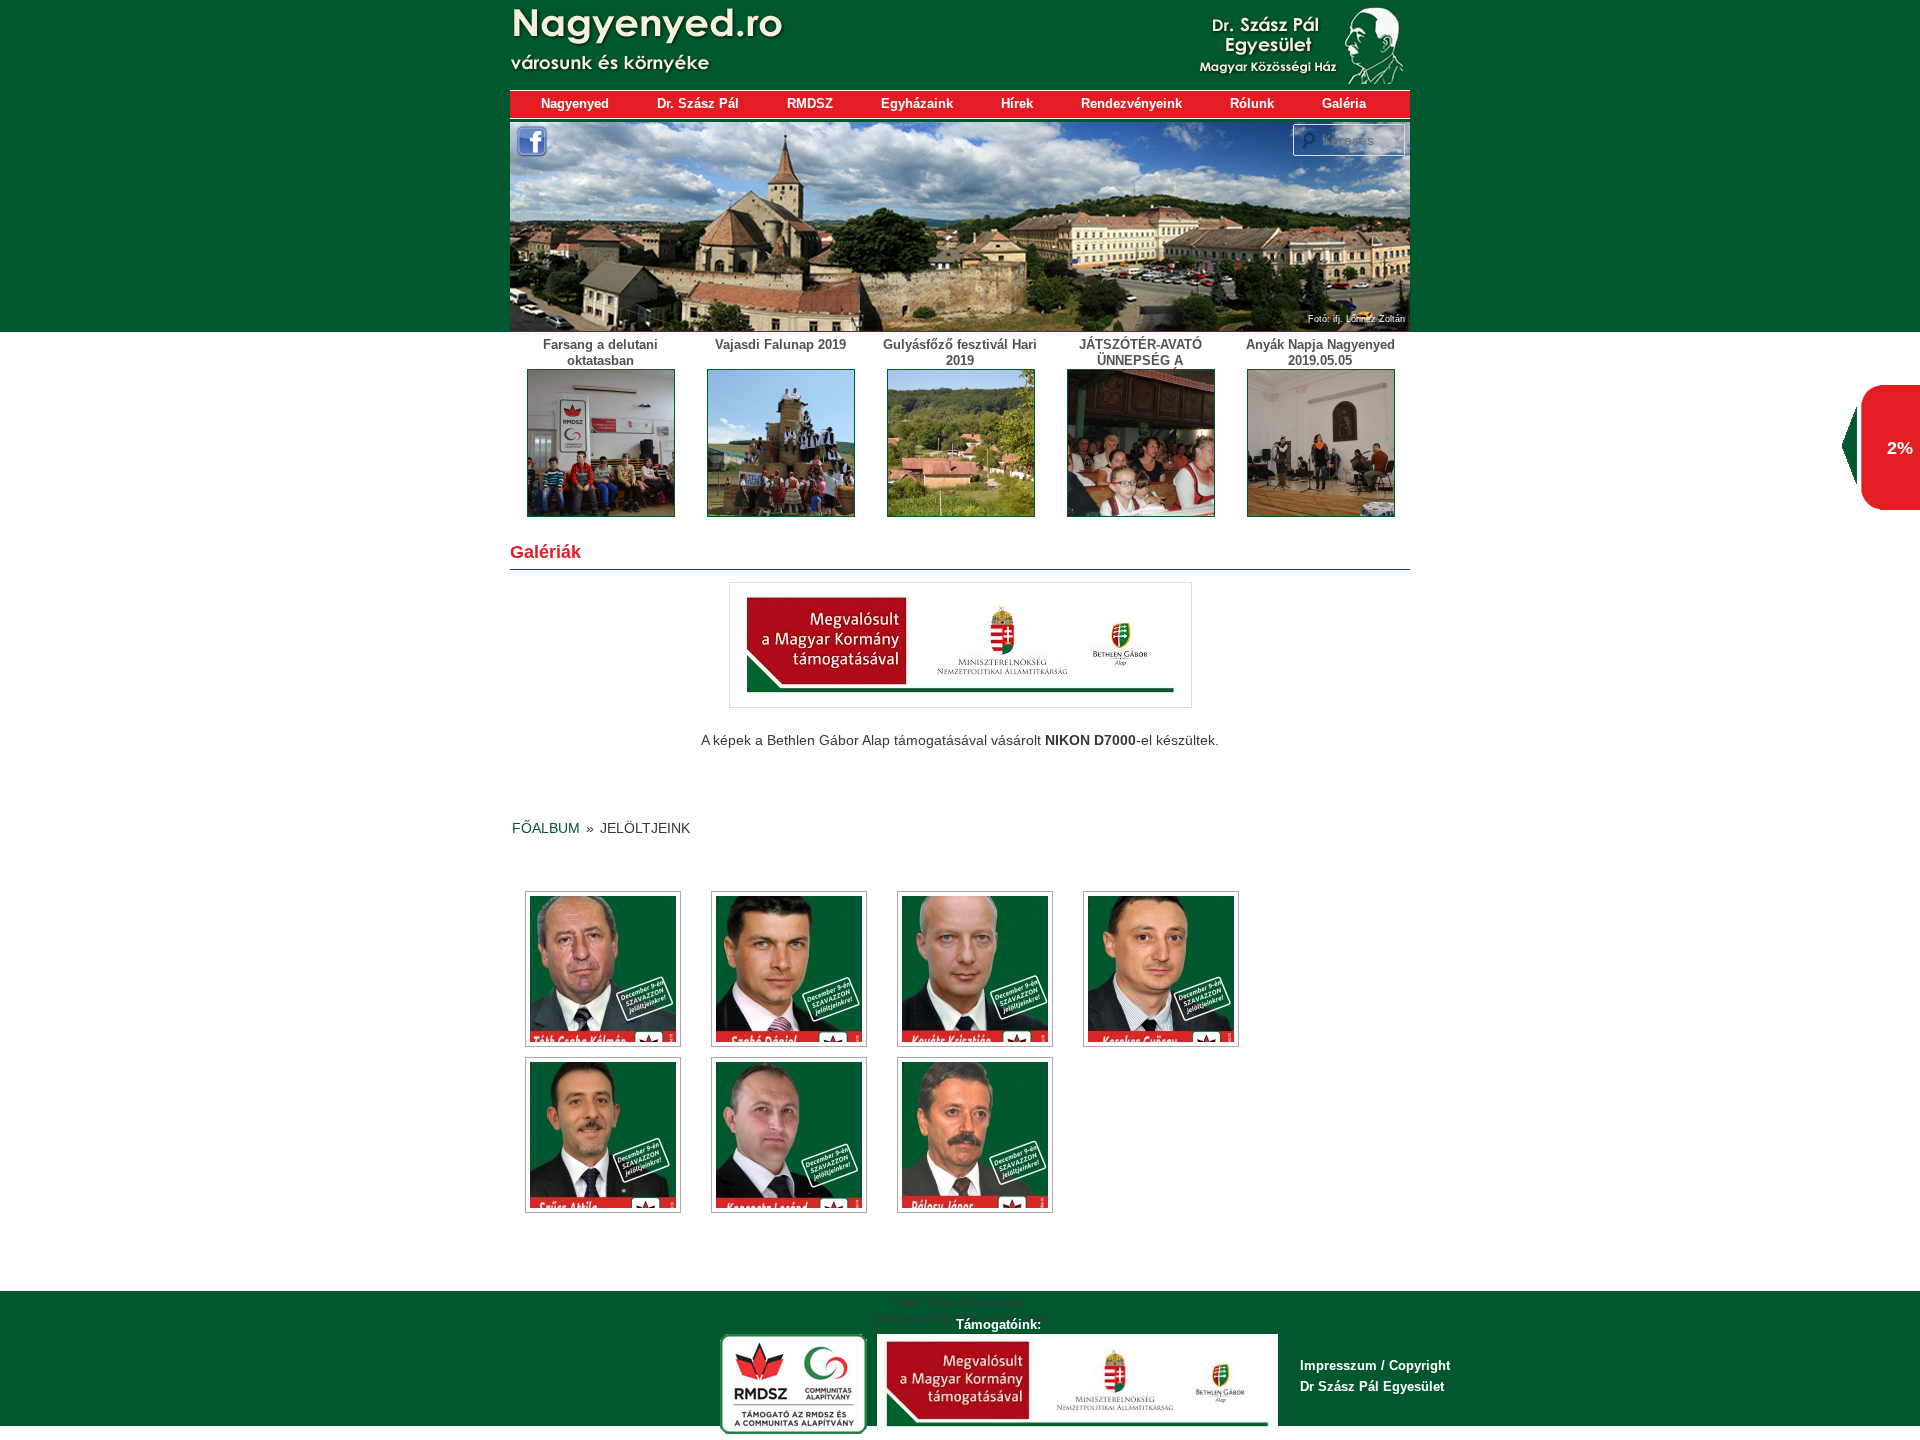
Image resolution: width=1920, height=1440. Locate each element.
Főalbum (546, 828)
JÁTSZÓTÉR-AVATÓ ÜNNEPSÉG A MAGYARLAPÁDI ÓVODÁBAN (1140, 368)
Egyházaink (917, 103)
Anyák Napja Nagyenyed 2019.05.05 (1320, 352)
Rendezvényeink (1131, 103)
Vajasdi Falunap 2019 (780, 344)
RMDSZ (810, 103)
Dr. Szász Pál (698, 103)
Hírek (1017, 103)
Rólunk (1252, 103)
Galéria (1344, 103)
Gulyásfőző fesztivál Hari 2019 (960, 352)
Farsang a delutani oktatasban (600, 352)
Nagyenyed (575, 103)
